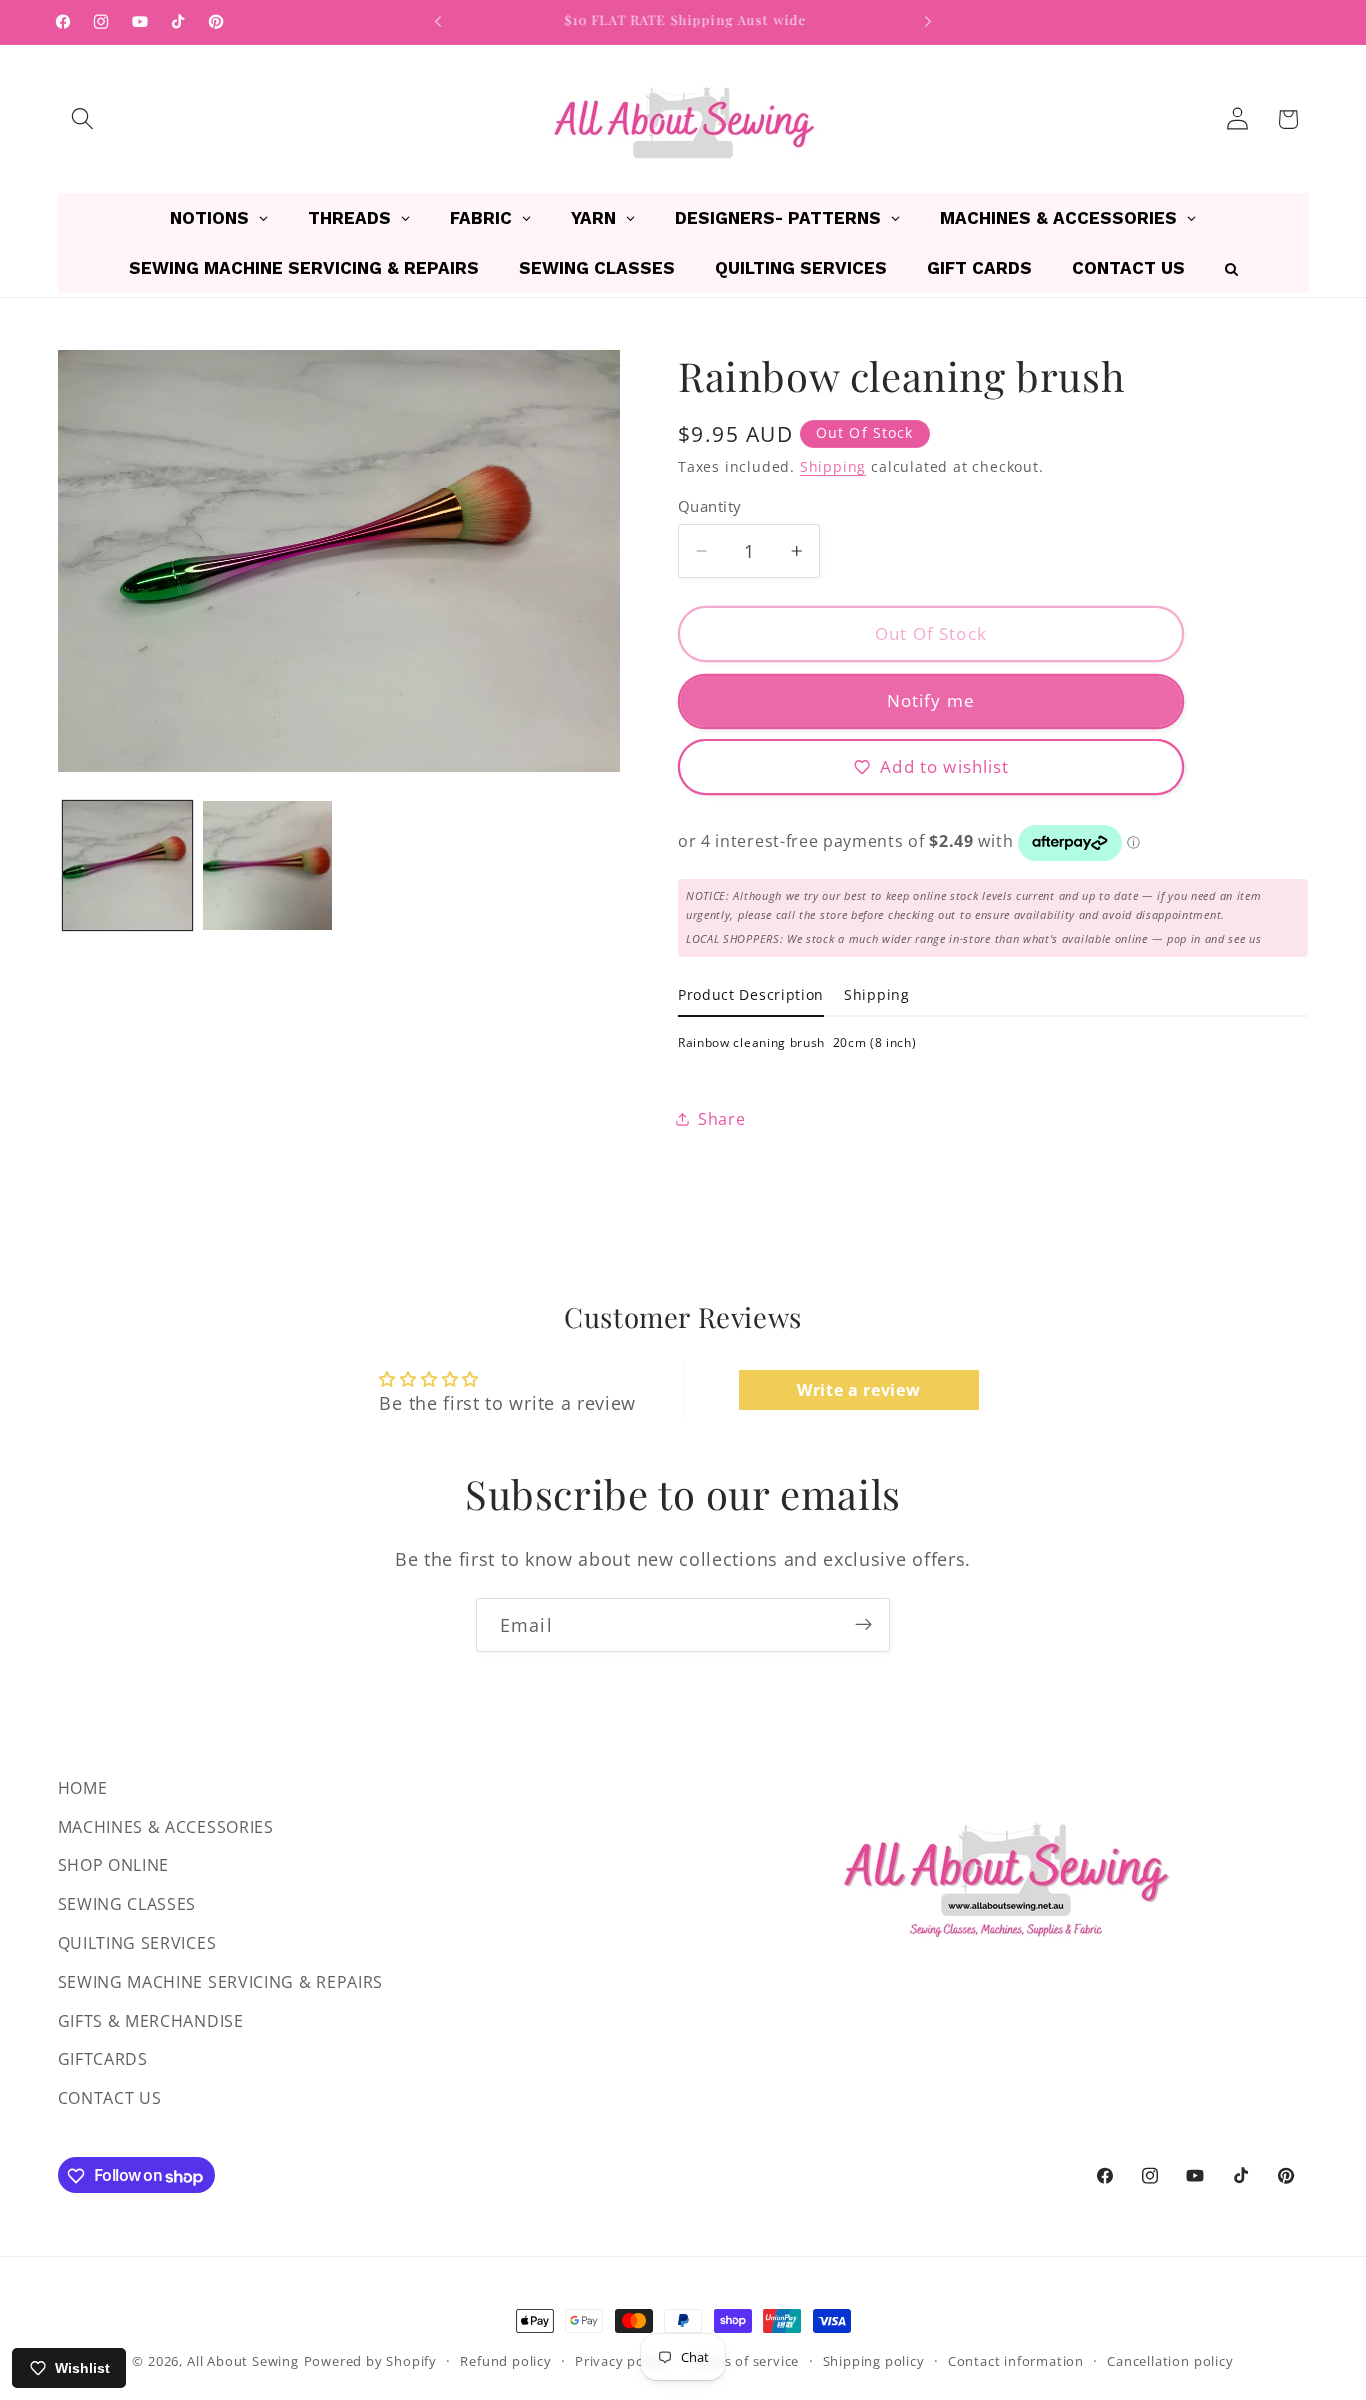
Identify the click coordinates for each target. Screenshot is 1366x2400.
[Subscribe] (863, 1625)
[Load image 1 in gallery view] (127, 865)
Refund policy (505, 2361)
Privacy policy (621, 2361)
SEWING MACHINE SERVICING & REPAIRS (220, 1982)
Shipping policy (874, 2361)
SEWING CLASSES (127, 1905)
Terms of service (744, 2361)
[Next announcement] (928, 22)
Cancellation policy (1170, 2361)
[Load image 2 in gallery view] (267, 865)
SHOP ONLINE (114, 1866)
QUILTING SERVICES (137, 1943)
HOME (83, 1788)
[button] (83, 119)
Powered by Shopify (371, 2361)
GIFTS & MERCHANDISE (151, 2021)
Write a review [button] (859, 1390)
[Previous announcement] (438, 22)
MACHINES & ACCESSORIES (166, 1827)
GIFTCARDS (103, 2060)
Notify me (931, 700)
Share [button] (721, 1119)
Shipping (833, 466)
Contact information (1016, 2361)
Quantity (710, 505)
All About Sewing (243, 2361)
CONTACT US (110, 2099)
